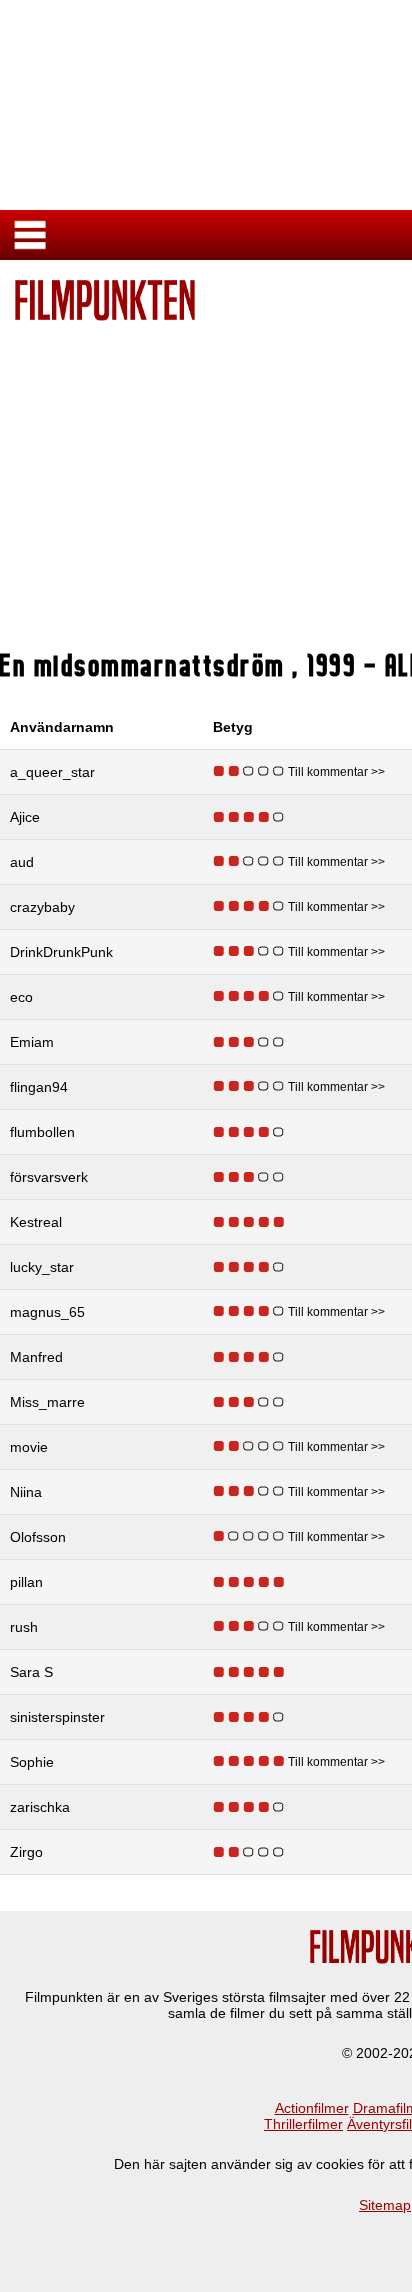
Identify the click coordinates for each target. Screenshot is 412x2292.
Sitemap (385, 2205)
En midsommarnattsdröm (146, 665)
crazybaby (42, 907)
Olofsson (38, 1537)
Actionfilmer (312, 2108)
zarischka (40, 1807)
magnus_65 (47, 1312)
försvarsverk (49, 1177)
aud (22, 862)
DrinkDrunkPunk (61, 952)
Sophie (32, 1762)
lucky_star (42, 1267)
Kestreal (36, 1222)
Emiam (32, 1042)
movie (29, 1447)
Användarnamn (62, 727)
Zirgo (26, 1852)
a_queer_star (52, 772)
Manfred (36, 1357)
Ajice (25, 817)
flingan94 (39, 1087)
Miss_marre (47, 1402)
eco (21, 997)
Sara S (31, 1672)
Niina (26, 1492)
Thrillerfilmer (303, 2124)
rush (24, 1627)
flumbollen (42, 1132)
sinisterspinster (57, 1717)
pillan (26, 1582)
